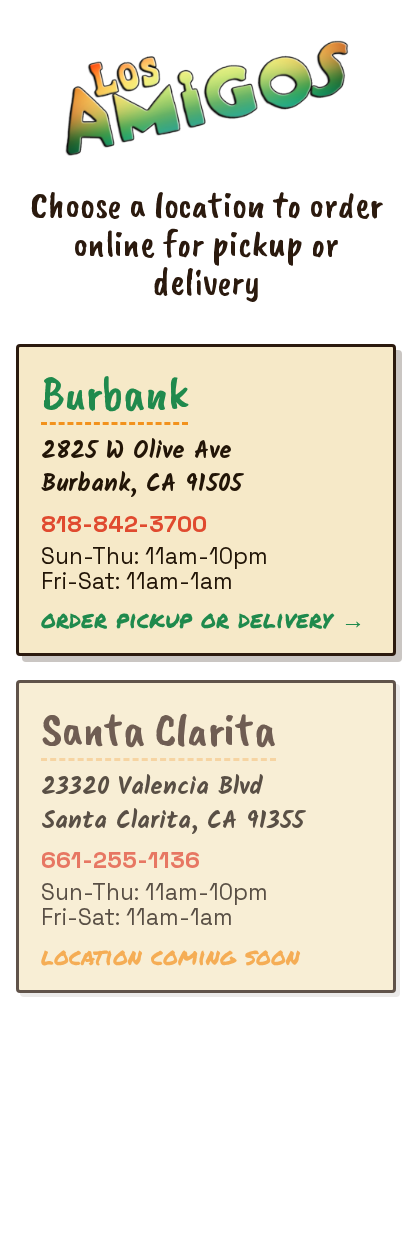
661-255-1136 (120, 859)
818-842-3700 (124, 523)
